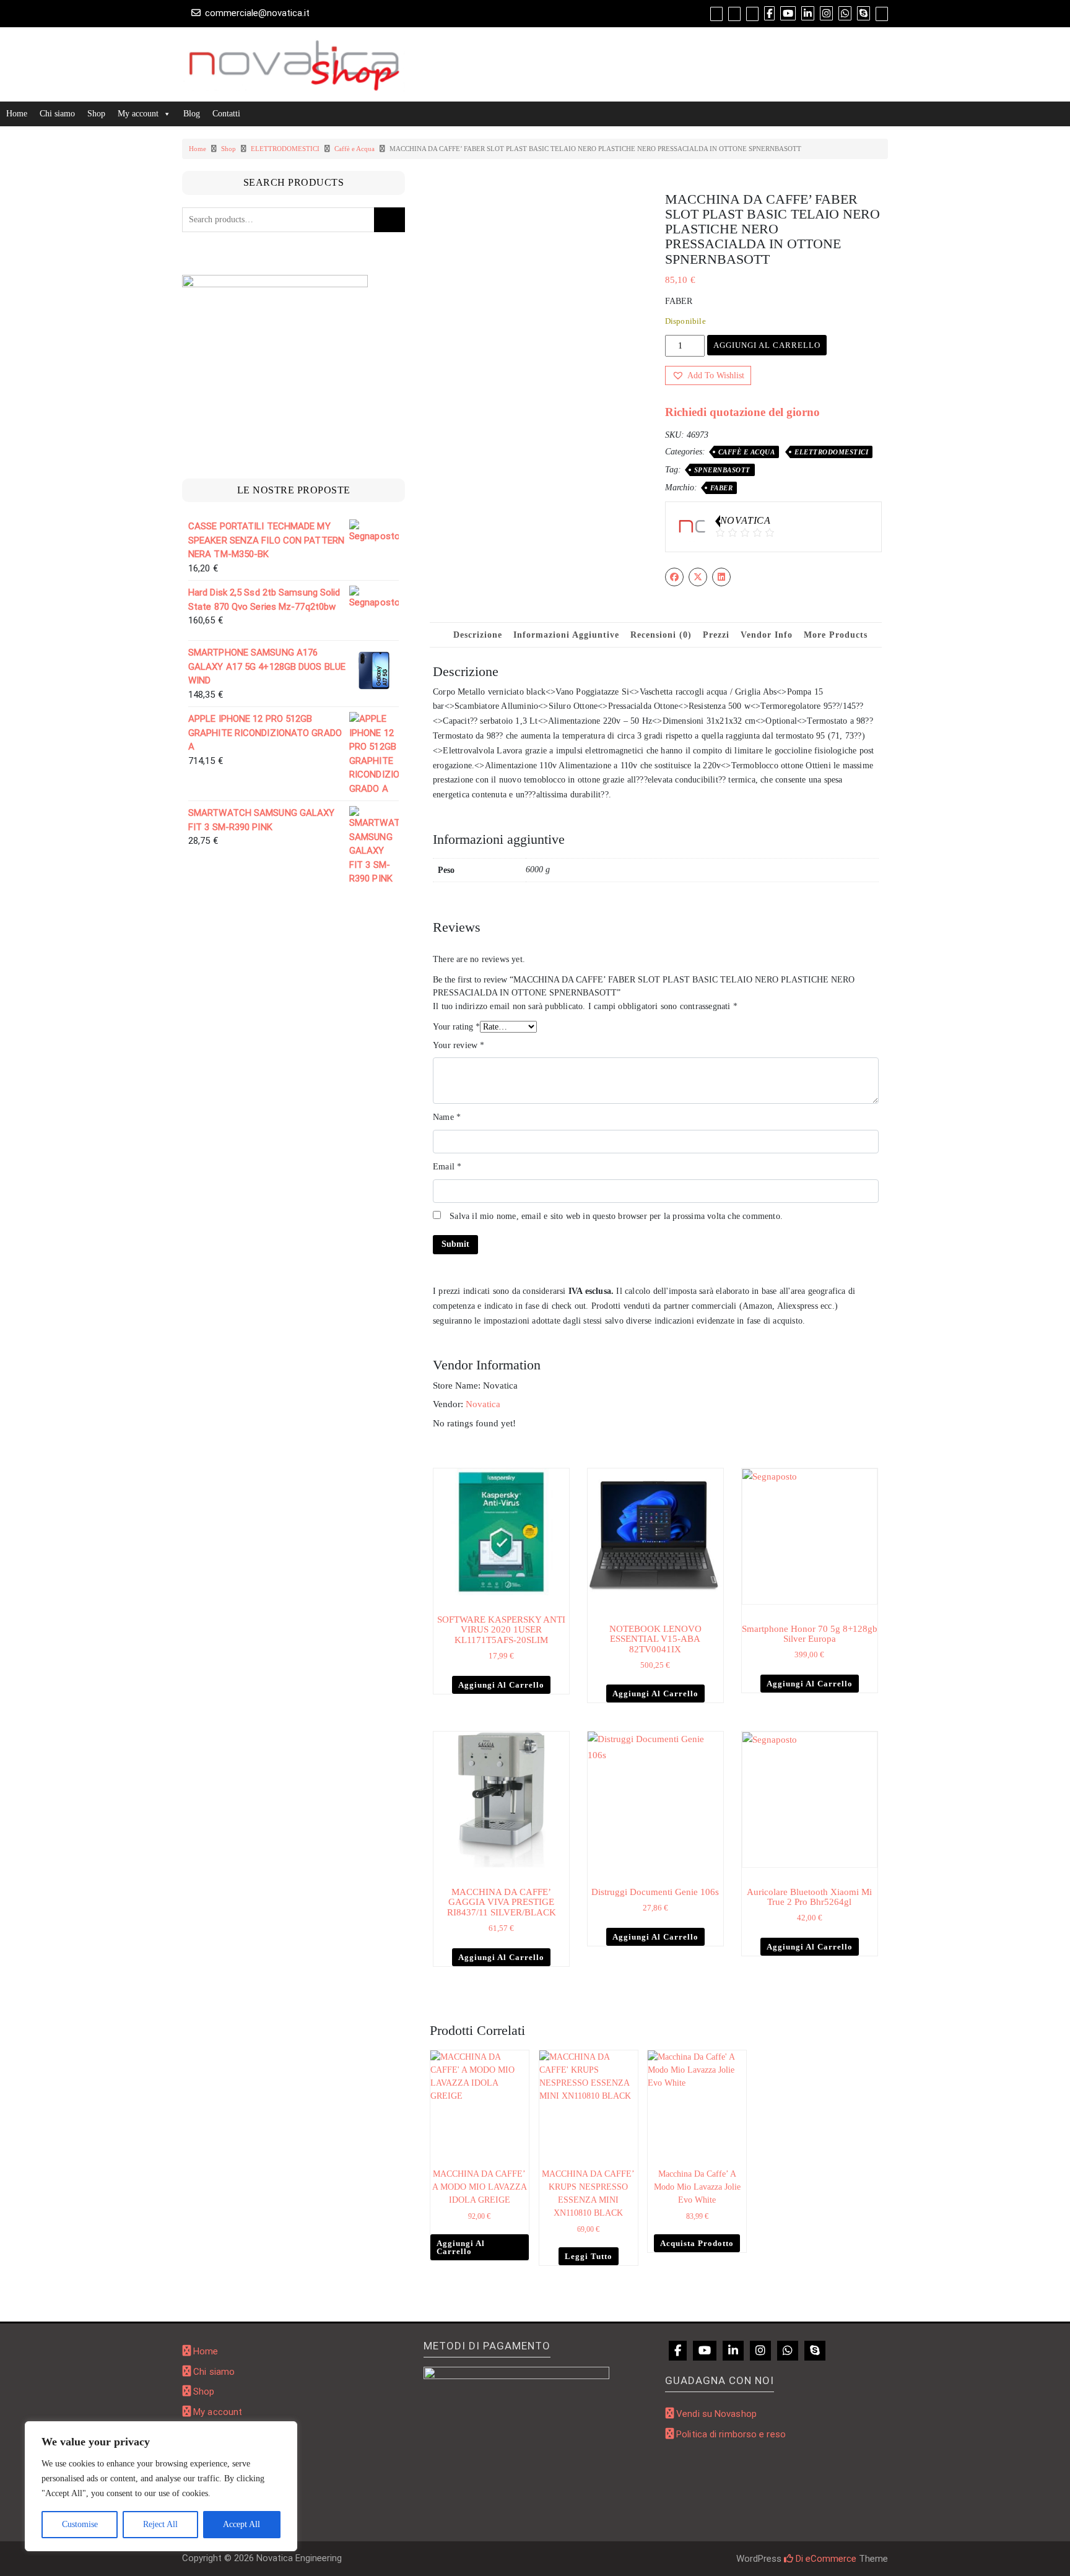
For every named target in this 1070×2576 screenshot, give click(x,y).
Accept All (241, 2524)
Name (447, 1117)
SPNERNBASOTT (722, 470)
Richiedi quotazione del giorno (742, 412)
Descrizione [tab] (478, 635)
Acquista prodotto (697, 2243)
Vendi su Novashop (716, 2414)
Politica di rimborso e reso (731, 2434)
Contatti (226, 114)
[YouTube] (705, 2351)
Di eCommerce (825, 2559)
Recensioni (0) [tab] (661, 635)
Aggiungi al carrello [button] (501, 1685)
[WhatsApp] (788, 2351)
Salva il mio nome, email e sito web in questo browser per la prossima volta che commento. (616, 1216)
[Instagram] (760, 2351)
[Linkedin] (733, 2351)
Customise (80, 2524)
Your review (459, 1045)
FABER (722, 488)
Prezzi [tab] (716, 635)
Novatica (483, 1404)
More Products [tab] (836, 635)
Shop (96, 114)
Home (17, 114)
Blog (192, 114)
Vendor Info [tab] (767, 635)
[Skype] (815, 2351)
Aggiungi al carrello (767, 345)
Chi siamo (57, 114)
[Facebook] (678, 2351)
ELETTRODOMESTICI (285, 149)
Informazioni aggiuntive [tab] (566, 635)
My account (138, 114)
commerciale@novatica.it (257, 13)
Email (447, 1167)
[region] (161, 2486)
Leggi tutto (589, 2256)
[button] (708, 375)
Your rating (456, 1027)
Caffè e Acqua (354, 149)
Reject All (160, 2524)
